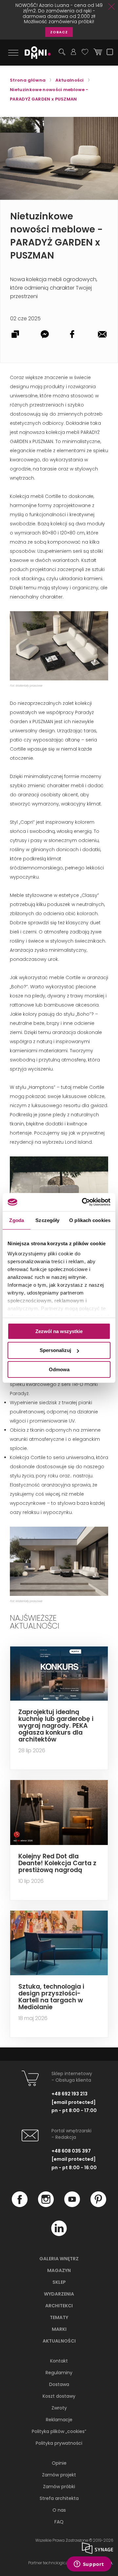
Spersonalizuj (55, 1350)
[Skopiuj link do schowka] (15, 335)
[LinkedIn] (59, 2234)
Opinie (59, 2463)
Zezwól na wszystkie (59, 1331)
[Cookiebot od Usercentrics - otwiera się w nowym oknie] (83, 1202)
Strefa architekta (59, 2498)
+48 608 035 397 (71, 2151)
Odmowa (59, 1369)
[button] (98, 123)
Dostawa (59, 2384)
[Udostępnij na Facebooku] (74, 335)
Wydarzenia (59, 2294)
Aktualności (59, 2341)
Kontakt (59, 2361)
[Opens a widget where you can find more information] (89, 2565)
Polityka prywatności (59, 2443)
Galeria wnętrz (59, 2259)
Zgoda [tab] (17, 1220)
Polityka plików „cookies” (59, 2431)
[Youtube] (72, 2205)
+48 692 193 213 (69, 2094)
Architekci (59, 2306)
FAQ (59, 2522)
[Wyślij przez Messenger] (44, 335)
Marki (59, 2329)
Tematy (59, 2317)
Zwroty (59, 2408)
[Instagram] (46, 2205)
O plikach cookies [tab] (90, 1220)
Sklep (59, 2282)
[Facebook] (20, 2205)
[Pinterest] (98, 2205)
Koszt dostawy (59, 2396)
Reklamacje (59, 2420)
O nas (59, 2510)
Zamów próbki (59, 2487)
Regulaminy (59, 2373)
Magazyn (59, 2270)
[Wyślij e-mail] (103, 335)
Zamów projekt (59, 2475)
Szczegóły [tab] (47, 1220)
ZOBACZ (59, 32)
